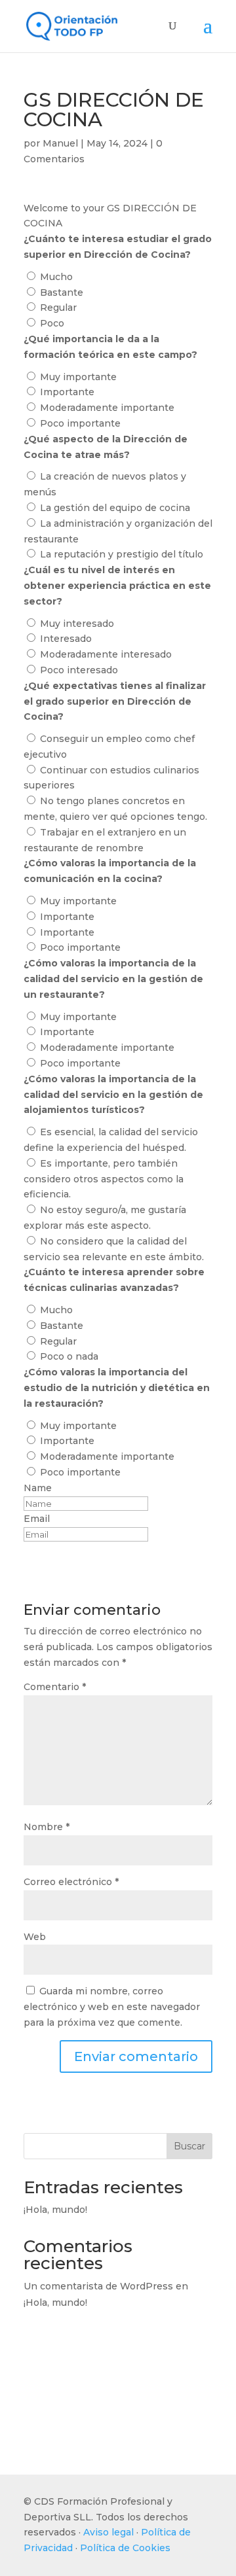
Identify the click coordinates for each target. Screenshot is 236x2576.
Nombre (47, 1827)
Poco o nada (69, 1356)
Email (37, 1519)
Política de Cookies (125, 2548)
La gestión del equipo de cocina (115, 508)
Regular (58, 308)
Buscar (189, 2146)
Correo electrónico (71, 1882)
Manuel (60, 143)
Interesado (66, 639)
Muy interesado (77, 624)
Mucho (56, 277)
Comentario (55, 1687)
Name (38, 1488)
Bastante (62, 292)
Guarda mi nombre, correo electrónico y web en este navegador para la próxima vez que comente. (112, 2007)
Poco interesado (79, 670)
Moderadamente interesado (106, 654)
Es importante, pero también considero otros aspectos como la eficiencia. (104, 1179)
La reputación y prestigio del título (122, 554)
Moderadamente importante (107, 408)
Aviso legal (108, 2532)
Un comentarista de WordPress (98, 2286)
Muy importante (78, 377)
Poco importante (80, 423)
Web (35, 1937)
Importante (67, 392)
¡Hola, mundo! (55, 2210)
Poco (52, 323)
